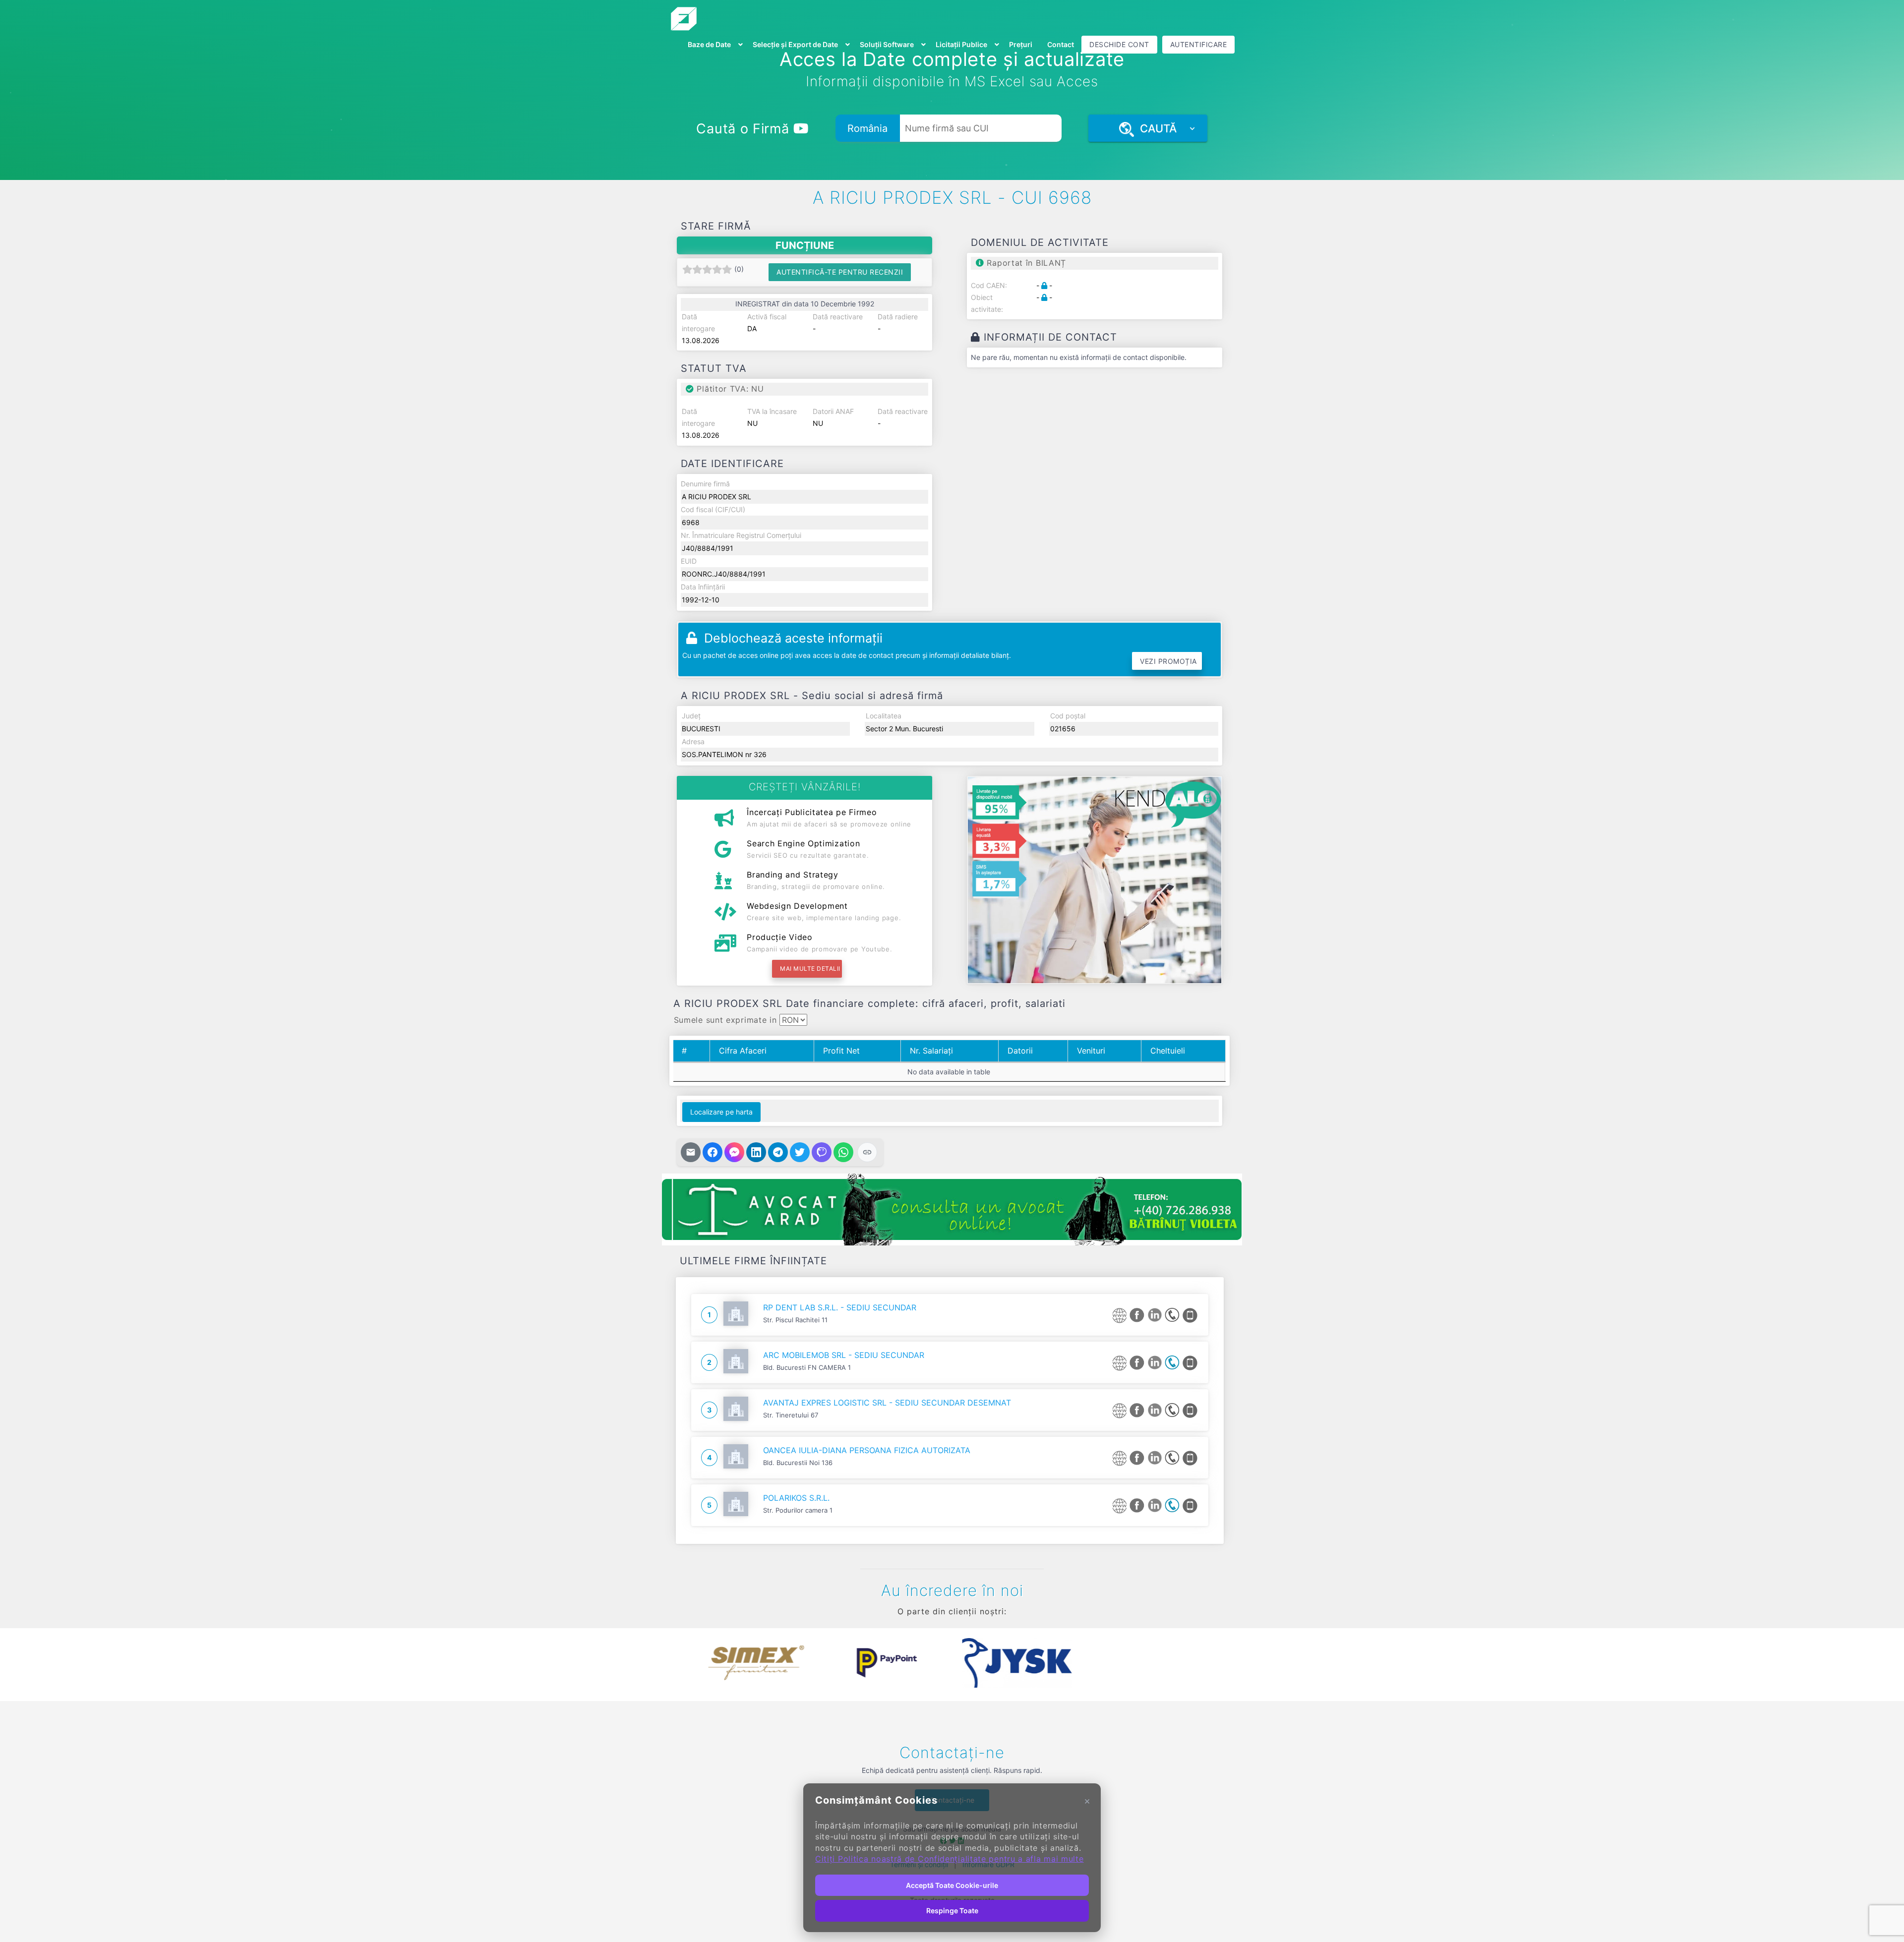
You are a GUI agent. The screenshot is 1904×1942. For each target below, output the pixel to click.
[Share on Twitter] (800, 1152)
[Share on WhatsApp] (843, 1152)
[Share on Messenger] (734, 1152)
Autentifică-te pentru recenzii (840, 272)
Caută (1155, 128)
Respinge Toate (952, 1911)
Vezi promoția (1168, 661)
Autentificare (1199, 44)
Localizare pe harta (721, 1112)
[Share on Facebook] (713, 1152)
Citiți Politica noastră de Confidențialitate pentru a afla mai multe (950, 1859)
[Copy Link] (867, 1152)
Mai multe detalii (810, 969)
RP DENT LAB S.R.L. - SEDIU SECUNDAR (840, 1307)
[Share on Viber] (822, 1152)
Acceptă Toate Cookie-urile (952, 1885)
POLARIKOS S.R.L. (796, 1498)
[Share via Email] (691, 1152)
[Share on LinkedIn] (756, 1152)
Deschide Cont (1119, 44)
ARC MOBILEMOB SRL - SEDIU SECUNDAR (844, 1355)
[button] (684, 1663)
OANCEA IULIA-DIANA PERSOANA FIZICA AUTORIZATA (867, 1450)
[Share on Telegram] (778, 1152)
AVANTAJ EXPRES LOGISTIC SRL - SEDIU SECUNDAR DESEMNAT (887, 1403)
